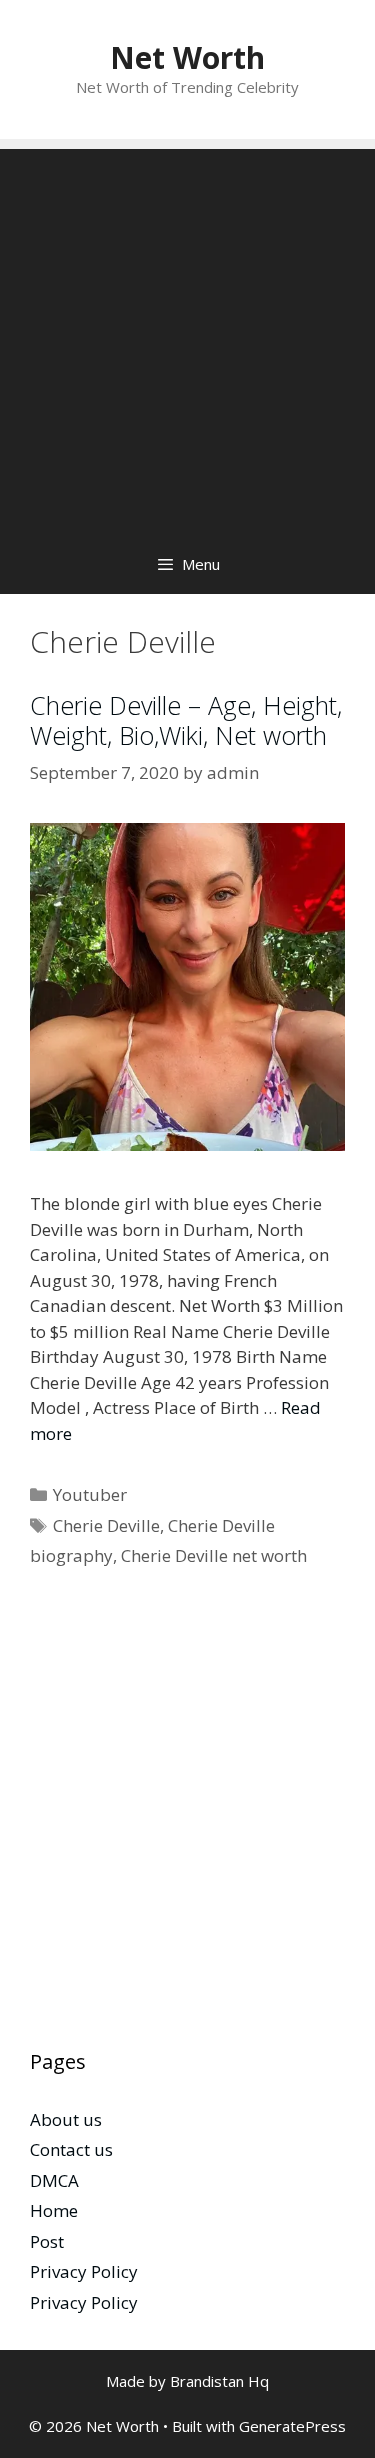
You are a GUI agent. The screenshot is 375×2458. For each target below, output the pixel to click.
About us (66, 2119)
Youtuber (90, 1494)
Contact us (71, 2149)
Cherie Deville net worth (214, 1555)
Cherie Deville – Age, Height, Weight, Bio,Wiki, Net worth (186, 720)
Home (54, 2210)
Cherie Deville (106, 1525)
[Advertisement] (187, 336)
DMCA (54, 2180)
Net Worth (187, 57)
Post (47, 2241)
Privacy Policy (84, 2271)
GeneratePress (292, 2426)
